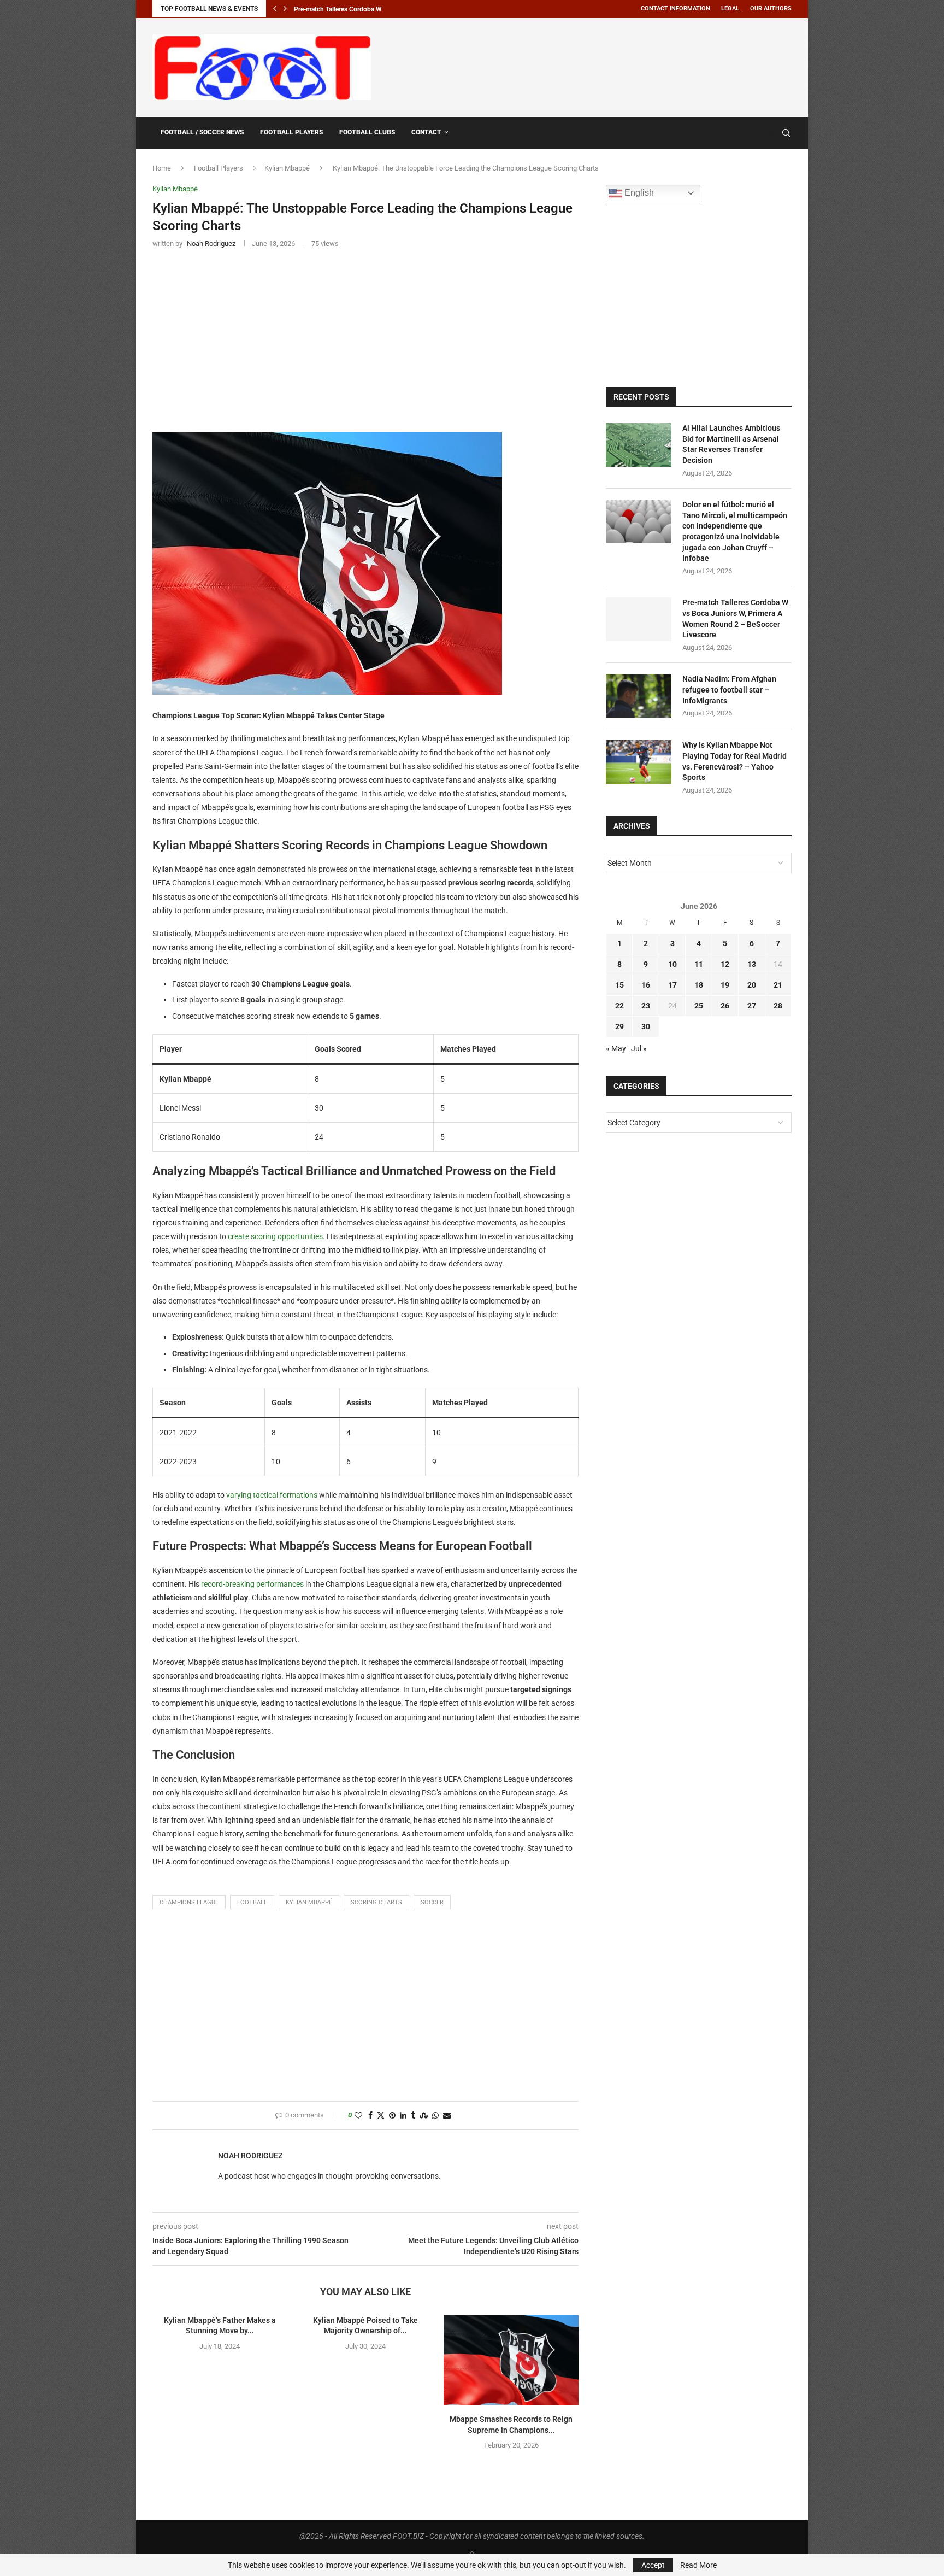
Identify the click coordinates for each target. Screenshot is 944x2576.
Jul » (639, 1048)
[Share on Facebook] (370, 2116)
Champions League (189, 1902)
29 (619, 1026)
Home (162, 168)
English (638, 193)
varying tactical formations (272, 1495)
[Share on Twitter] (381, 2116)
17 (672, 985)
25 (699, 1006)
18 (699, 985)
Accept (653, 2565)
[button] (275, 9)
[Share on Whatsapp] (435, 2116)
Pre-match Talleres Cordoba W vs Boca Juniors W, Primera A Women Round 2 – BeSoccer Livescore (735, 618)
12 (725, 964)
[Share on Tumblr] (413, 2116)
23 (646, 1006)
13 (752, 964)
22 (619, 1006)
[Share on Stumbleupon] (424, 2116)
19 (725, 985)
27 (752, 1006)
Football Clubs (367, 132)
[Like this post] (358, 2116)
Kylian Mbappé (287, 168)
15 (619, 985)
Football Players (291, 132)
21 (778, 985)
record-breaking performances (252, 1584)
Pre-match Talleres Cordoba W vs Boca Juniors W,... (369, 9)
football (252, 1902)
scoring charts (376, 1902)
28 (778, 1006)
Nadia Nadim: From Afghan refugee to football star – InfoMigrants (729, 690)
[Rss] (771, 133)
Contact (426, 132)
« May (616, 1048)
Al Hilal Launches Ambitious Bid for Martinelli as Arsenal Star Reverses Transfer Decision (731, 444)
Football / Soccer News (202, 132)
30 (646, 1026)
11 (699, 964)
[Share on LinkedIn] (403, 2116)
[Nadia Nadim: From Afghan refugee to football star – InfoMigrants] (639, 696)
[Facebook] (760, 133)
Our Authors (771, 8)
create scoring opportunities (275, 1236)
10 (672, 964)
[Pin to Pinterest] (392, 2116)
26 (725, 1006)
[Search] (786, 133)
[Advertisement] (593, 66)
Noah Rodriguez (250, 2156)
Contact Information (675, 8)
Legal (730, 8)
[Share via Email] (447, 2116)
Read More (698, 2565)
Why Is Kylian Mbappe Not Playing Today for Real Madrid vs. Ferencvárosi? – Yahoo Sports (734, 761)
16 (646, 985)
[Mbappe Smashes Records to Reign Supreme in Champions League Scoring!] (511, 2360)
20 (752, 985)
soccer (432, 1902)
